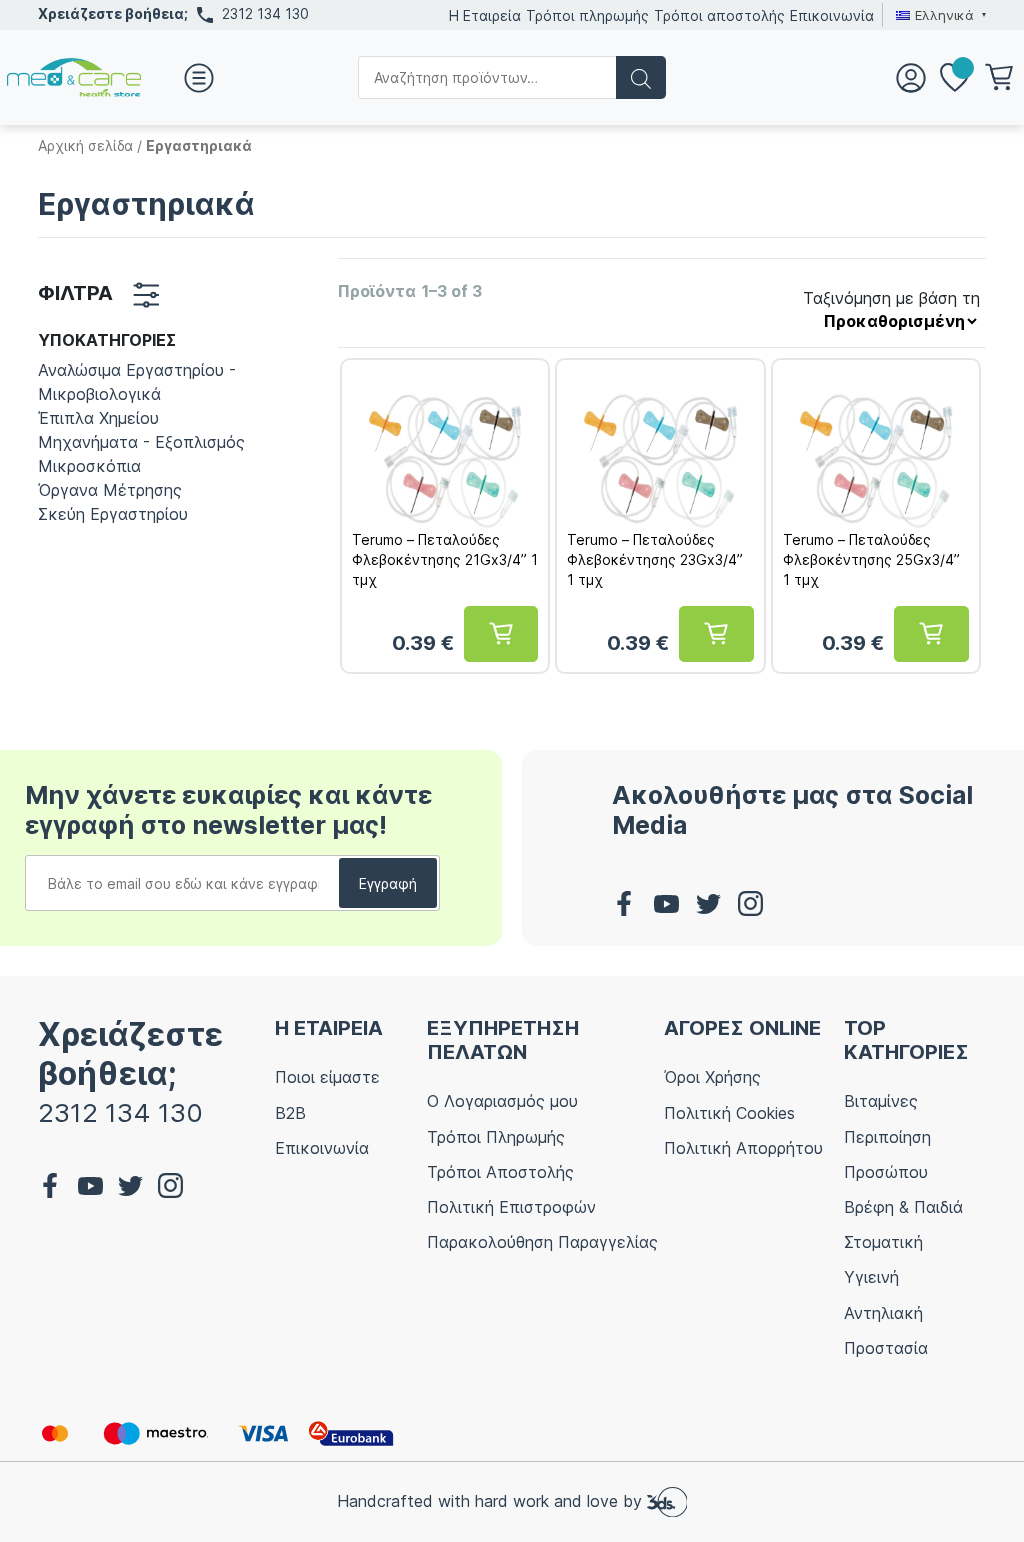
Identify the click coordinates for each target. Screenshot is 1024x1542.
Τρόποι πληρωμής (587, 15)
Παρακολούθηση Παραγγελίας (542, 1242)
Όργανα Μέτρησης (110, 490)
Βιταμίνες (881, 1101)
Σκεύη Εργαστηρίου (113, 514)
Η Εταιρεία (485, 15)
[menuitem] (938, 15)
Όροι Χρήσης (712, 1077)
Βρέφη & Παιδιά (903, 1207)
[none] (938, 15)
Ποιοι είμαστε (327, 1077)
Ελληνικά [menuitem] (944, 15)
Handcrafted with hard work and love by (492, 1501)
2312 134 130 (265, 13)
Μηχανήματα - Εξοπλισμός (141, 442)
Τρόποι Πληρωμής (496, 1137)
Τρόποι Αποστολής (500, 1172)
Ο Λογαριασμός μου (502, 1101)
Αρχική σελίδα (85, 145)
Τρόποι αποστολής (719, 15)
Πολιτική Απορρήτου (743, 1148)
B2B (290, 1113)
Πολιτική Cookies (729, 1113)
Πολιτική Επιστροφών (511, 1207)
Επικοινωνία (832, 15)
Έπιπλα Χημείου (98, 418)
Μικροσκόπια (89, 466)
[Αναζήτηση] (641, 77)
